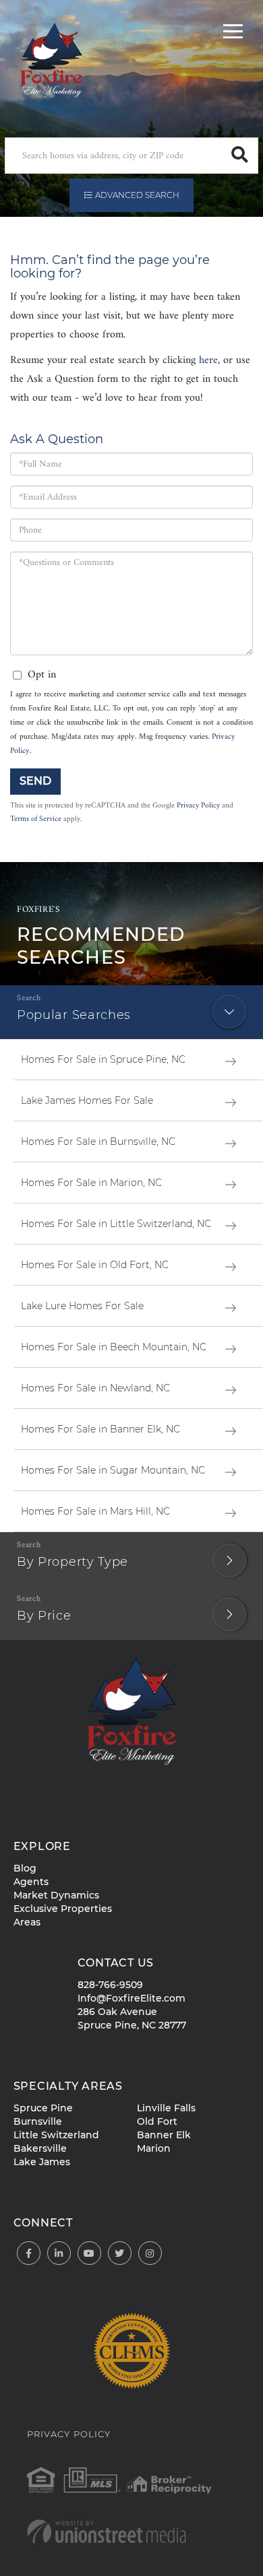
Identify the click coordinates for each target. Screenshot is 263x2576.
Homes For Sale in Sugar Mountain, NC (113, 1470)
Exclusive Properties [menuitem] (63, 1909)
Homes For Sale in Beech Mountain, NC (114, 1347)
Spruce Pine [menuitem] (43, 2108)
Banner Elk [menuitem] (164, 2135)
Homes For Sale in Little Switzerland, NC (116, 1224)
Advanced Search (137, 195)
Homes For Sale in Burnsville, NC (98, 1142)
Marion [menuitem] (154, 2148)
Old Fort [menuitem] (157, 2121)
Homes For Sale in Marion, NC (91, 1183)
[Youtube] (89, 2254)
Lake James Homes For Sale (87, 1100)
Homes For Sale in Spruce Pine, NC (103, 1059)
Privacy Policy (198, 805)
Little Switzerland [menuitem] (56, 2135)
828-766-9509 (110, 1985)
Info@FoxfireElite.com (131, 1998)
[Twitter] (120, 2254)
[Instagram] (150, 2254)
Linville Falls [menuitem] (166, 2108)
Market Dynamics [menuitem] (56, 1895)
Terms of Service (36, 819)
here (208, 360)
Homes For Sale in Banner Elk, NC (100, 1429)
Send (35, 781)
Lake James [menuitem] (42, 2162)
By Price (44, 1616)
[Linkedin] (59, 2254)
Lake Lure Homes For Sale (82, 1306)
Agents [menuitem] (31, 1882)
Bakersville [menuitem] (40, 2148)
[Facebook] (29, 2254)
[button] (240, 156)
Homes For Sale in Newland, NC (95, 1388)
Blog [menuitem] (25, 1868)
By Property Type (72, 1562)
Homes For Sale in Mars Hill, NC (95, 1511)
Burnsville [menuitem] (38, 2121)
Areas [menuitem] (27, 1922)
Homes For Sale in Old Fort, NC (95, 1265)
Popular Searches (74, 1015)
